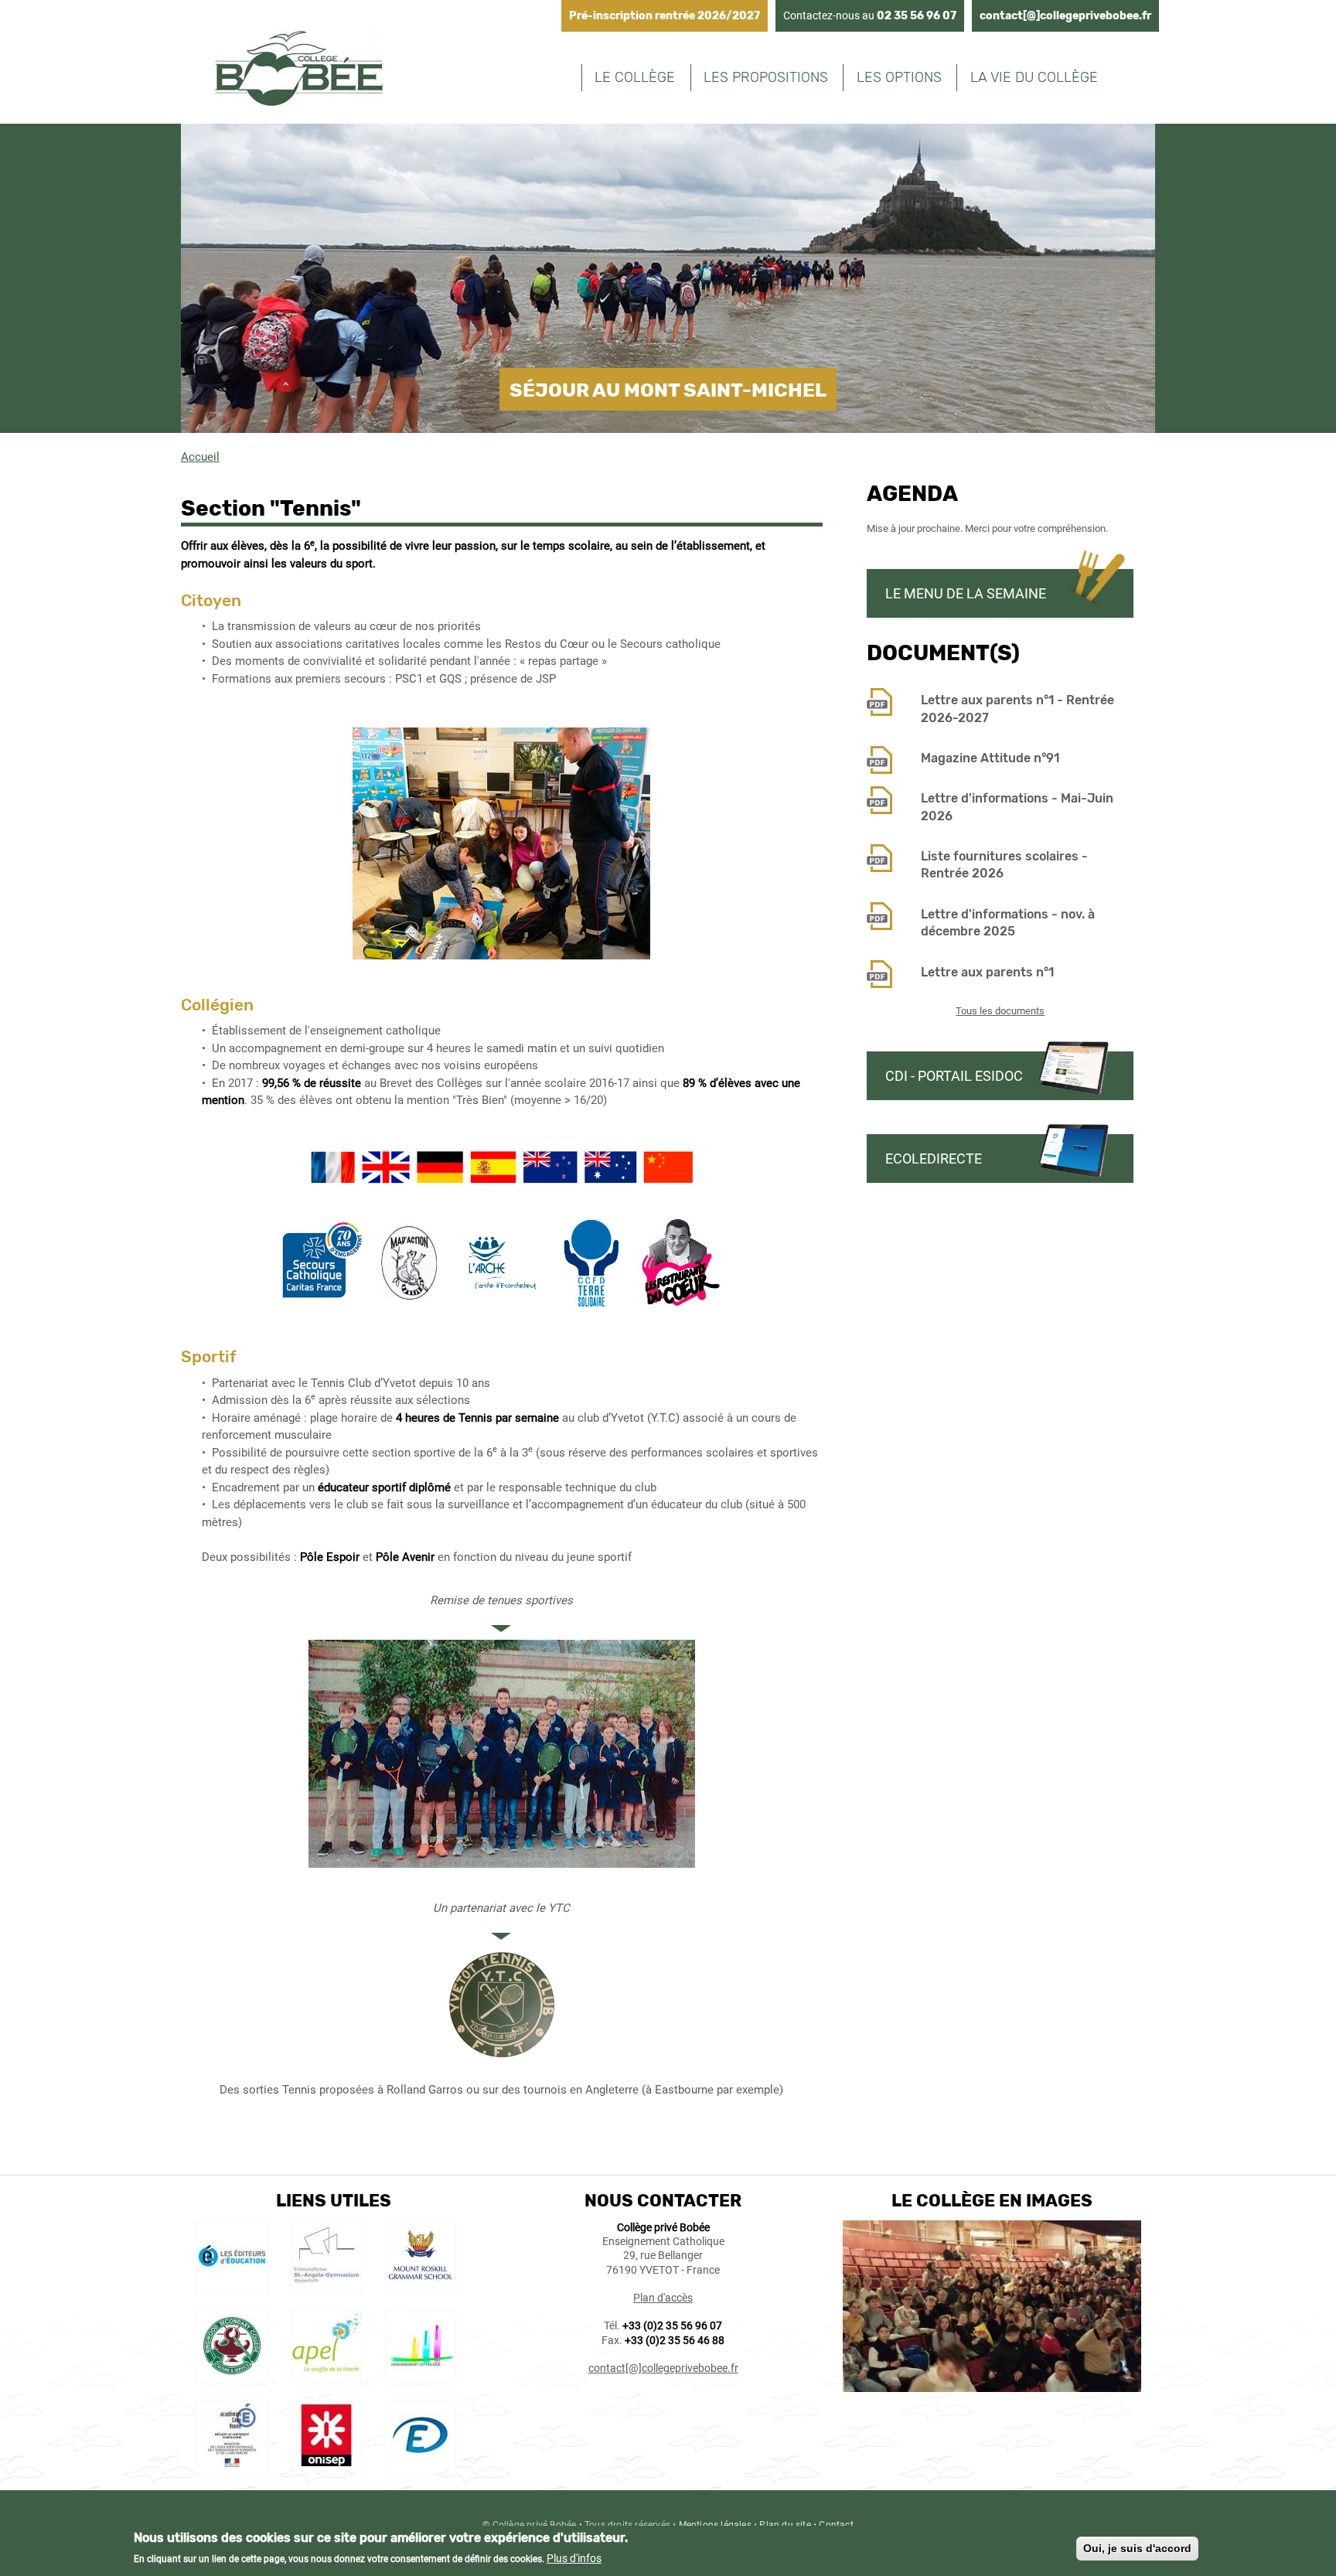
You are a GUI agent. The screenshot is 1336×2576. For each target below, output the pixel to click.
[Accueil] (299, 71)
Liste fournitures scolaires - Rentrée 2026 (1004, 865)
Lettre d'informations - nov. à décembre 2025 (1008, 923)
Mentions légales (715, 2525)
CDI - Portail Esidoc (954, 1076)
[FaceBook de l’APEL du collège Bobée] (326, 2377)
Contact (836, 2525)
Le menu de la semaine (966, 593)
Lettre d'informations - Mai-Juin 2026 (1017, 807)
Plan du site (785, 2525)
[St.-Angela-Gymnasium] (326, 2287)
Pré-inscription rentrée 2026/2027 (665, 16)
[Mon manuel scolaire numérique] (232, 2287)
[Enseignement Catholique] (421, 2377)
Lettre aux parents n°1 (987, 972)
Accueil (200, 457)
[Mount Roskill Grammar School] (421, 2287)
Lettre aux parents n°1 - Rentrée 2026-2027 (1017, 709)
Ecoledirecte (934, 1159)
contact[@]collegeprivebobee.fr (1065, 16)
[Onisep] (326, 2466)
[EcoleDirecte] (421, 2466)
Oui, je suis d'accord (1137, 2548)
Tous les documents (1000, 1011)
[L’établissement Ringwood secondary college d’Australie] (232, 2377)
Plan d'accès (663, 2298)
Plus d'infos (574, 2558)
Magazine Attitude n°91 (990, 758)
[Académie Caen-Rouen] (232, 2466)
